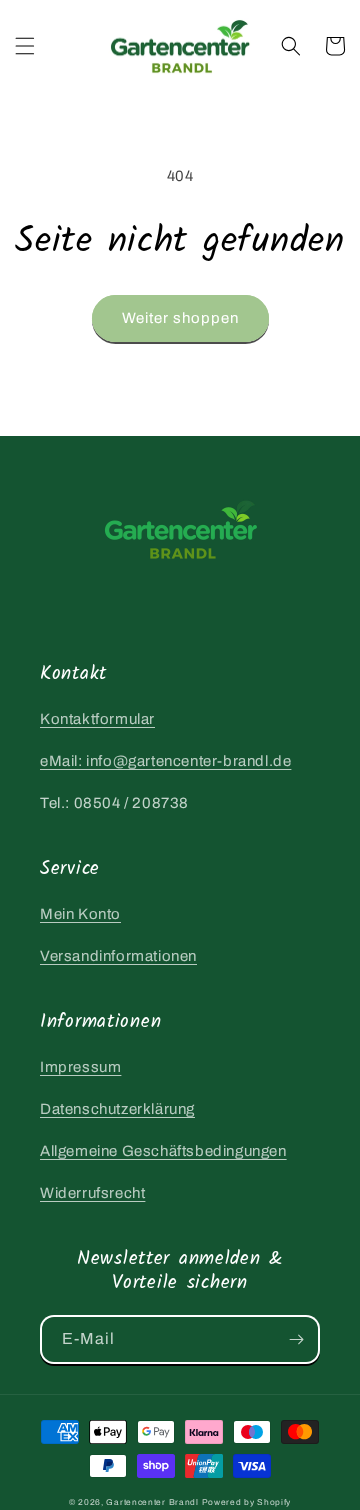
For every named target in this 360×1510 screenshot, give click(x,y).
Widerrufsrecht (92, 1193)
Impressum (80, 1067)
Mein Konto (80, 914)
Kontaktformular (97, 719)
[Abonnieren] (296, 1339)
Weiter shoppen (180, 318)
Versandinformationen (118, 956)
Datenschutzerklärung (117, 1109)
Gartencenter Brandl (152, 1502)
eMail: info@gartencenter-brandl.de (165, 761)
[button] (25, 46)
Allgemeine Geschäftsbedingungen (163, 1151)
